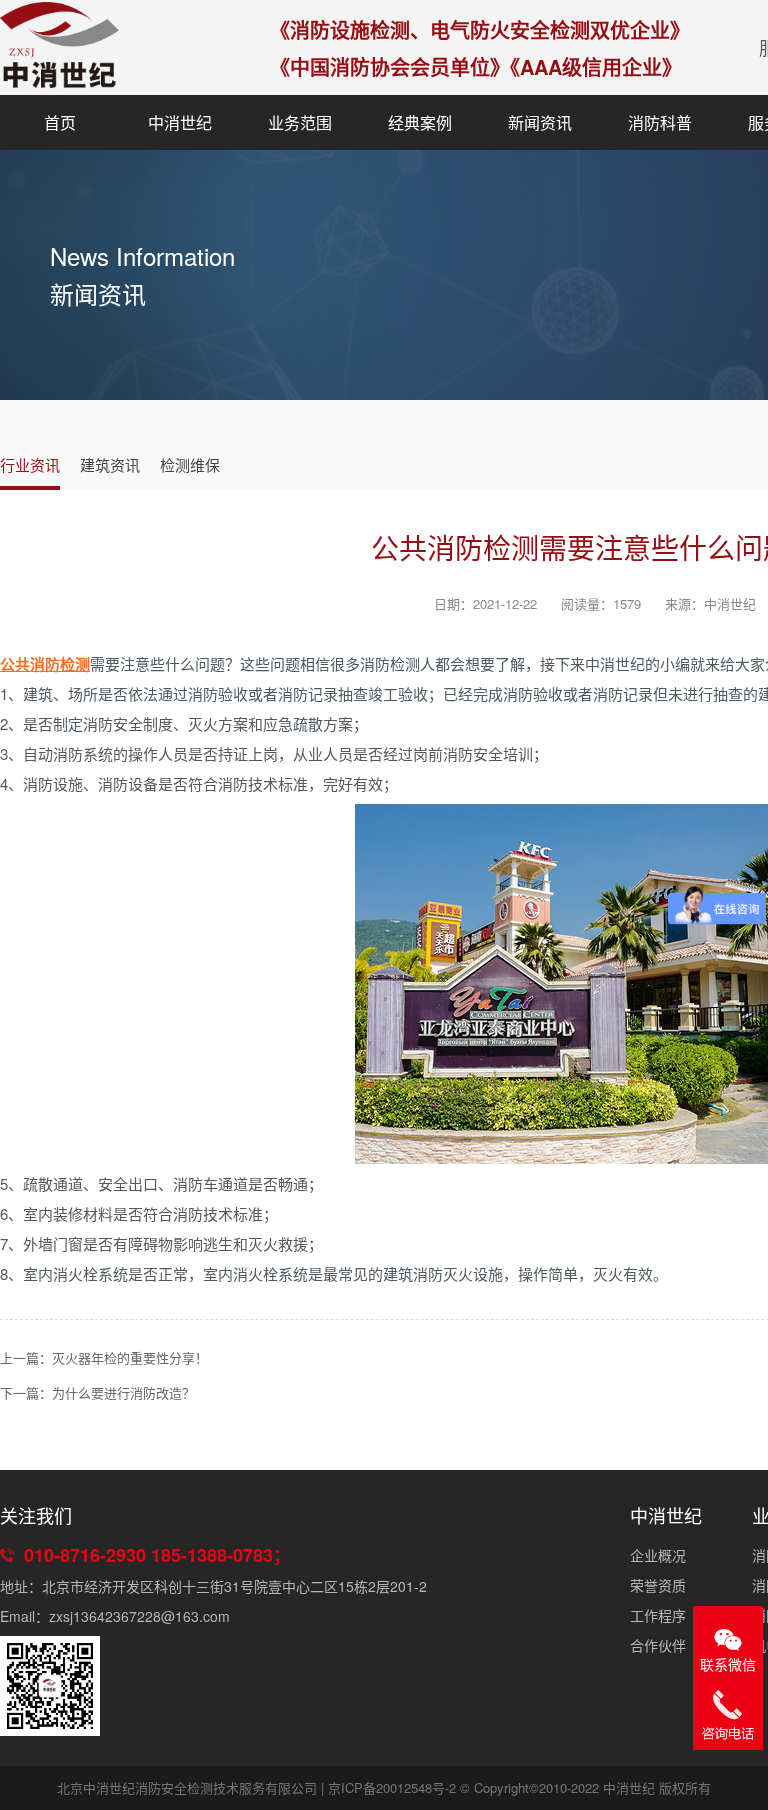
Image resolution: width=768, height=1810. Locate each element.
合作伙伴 (658, 1645)
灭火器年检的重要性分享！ (130, 1357)
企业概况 (658, 1555)
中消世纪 (180, 122)
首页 (60, 122)
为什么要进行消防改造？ (123, 1392)
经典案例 (420, 122)
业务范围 (300, 122)
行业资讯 (30, 464)
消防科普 (660, 122)
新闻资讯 (540, 122)
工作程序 (658, 1615)
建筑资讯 (110, 464)
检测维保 (190, 464)
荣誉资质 (658, 1585)
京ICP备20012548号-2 (392, 1787)
